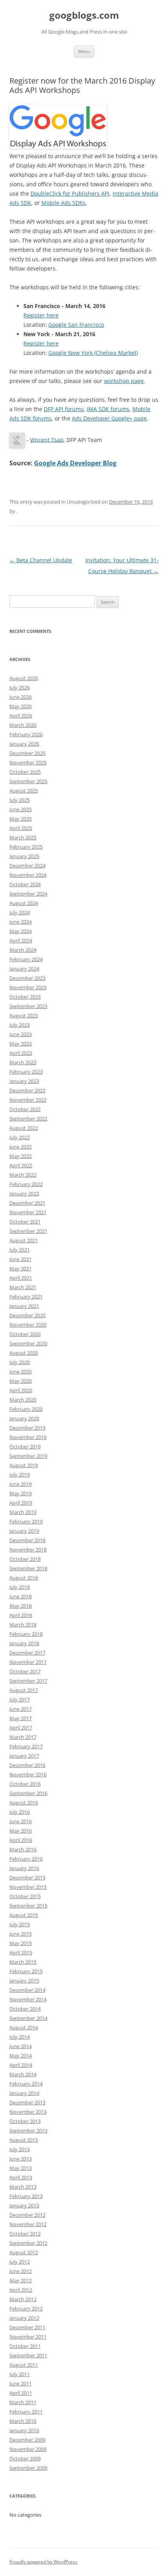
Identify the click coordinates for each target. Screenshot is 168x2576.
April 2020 (21, 1390)
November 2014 (28, 1999)
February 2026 (26, 734)
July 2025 (20, 800)
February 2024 (26, 959)
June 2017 (21, 1709)
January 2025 (24, 856)
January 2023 (24, 1081)
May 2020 (21, 1381)
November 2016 (28, 1774)
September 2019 (28, 1456)
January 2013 (24, 2205)
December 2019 (27, 1428)
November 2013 (28, 2112)
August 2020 (24, 1353)
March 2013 (23, 2187)
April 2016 (21, 1840)
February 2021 (26, 1297)
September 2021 (28, 1231)
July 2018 (20, 1587)
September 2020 (28, 1343)
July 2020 (20, 1362)
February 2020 (26, 1409)
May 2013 (21, 2168)
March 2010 (23, 2421)
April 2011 (21, 2393)
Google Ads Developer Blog (75, 463)
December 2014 (27, 1990)
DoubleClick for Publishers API (70, 193)
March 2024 (23, 950)
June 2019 (21, 1484)
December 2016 (27, 1765)
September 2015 (28, 1906)
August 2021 (24, 1240)
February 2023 (26, 1072)
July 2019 (20, 1475)
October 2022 (25, 1109)
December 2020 (27, 1315)
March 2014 (23, 2074)
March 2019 (23, 1512)
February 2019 (26, 1521)
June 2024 (21, 922)
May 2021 (21, 1268)
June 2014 (21, 2046)
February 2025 (26, 847)
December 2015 (27, 1878)
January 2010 (24, 2430)
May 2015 (21, 1943)
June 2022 (21, 1147)
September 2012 (28, 2243)
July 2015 (20, 1924)
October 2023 (25, 997)
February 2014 (26, 2084)
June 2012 (21, 2271)
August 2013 (24, 2140)
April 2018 (21, 1615)
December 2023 (27, 978)
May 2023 (21, 1044)
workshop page (124, 381)
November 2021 (28, 1212)
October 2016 (25, 1784)
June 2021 (21, 1259)
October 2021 (25, 1222)
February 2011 (26, 2412)
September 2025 (28, 781)
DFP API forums (64, 409)
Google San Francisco (76, 325)
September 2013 (28, 2131)
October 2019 (25, 1447)
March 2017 (23, 1737)
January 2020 (24, 1418)
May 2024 (21, 931)
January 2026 (24, 744)
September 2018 (28, 1568)
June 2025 (21, 809)
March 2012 (23, 2299)
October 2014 (25, 2009)
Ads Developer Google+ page (109, 418)
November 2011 (28, 2337)
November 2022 (28, 1100)
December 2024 (27, 866)
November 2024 (28, 875)
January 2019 (24, 1531)
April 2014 (21, 2065)
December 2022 (27, 1090)
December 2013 (27, 2102)
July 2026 (20, 688)
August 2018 (24, 1578)
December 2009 (27, 2440)
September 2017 (28, 1681)
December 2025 (27, 753)
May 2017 (21, 1718)
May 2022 (21, 1156)
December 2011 (27, 2327)
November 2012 (28, 2224)
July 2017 (20, 1700)
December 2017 (27, 1653)
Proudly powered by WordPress (43, 2562)
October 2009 (25, 2458)
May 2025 (21, 819)
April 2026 (21, 716)
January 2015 (24, 1981)
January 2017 (24, 1756)
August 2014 (24, 2027)
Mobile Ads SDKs (63, 203)
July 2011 (20, 2374)
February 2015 (26, 1971)
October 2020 (25, 1334)
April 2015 (21, 1952)
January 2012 (24, 2318)
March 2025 (23, 837)
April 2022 (21, 1165)
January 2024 (24, 969)
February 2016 (26, 1859)
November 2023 (28, 987)
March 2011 (23, 2402)
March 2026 (23, 725)
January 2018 (24, 1643)
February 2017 (26, 1746)
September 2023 (28, 1006)
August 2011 (24, 2365)
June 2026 (21, 697)
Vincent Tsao (47, 439)
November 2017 (28, 1662)
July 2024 (20, 912)
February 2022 (26, 1184)
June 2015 (21, 1934)
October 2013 (25, 2121)
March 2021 (23, 1287)
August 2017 (24, 1690)
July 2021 (20, 1250)
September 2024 (28, 894)
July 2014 (20, 2037)
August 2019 (24, 1465)
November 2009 (28, 2449)
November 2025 (28, 762)
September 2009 (28, 2468)
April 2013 (21, 2177)
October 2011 (25, 2346)
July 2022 (20, 1137)
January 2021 (24, 1306)
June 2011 (21, 2384)
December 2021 (27, 1203)
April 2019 (21, 1503)
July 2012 (20, 2262)
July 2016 (20, 1812)
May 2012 (21, 2280)
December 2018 (27, 1540)
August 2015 (24, 1915)
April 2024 (21, 941)
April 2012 (21, 2290)
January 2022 (24, 1194)
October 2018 (25, 1559)
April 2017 (21, 1728)
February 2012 (26, 2309)
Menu (84, 51)
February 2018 (26, 1634)
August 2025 (24, 791)
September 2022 (28, 1119)
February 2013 (26, 2196)
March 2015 (23, 1962)
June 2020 (21, 1372)
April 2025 (21, 828)
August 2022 (24, 1128)
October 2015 (25, 1896)
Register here (41, 315)
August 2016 (24, 1803)
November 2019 (28, 1437)
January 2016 (24, 1868)
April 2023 (21, 1053)
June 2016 (21, 1821)
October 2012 (25, 2234)
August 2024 (24, 903)
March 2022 (23, 1175)
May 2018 (21, 1606)
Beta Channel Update (41, 560)
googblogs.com (84, 15)
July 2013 (20, 2149)
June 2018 (21, 1596)
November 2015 (28, 1887)
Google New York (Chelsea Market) (93, 353)
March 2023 (23, 1062)
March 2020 (23, 1400)
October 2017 (25, 1671)
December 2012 (27, 2215)
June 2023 (21, 1034)
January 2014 (24, 2093)
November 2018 (28, 1550)
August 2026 (24, 678)
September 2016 (28, 1793)
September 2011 (28, 2355)
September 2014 (28, 2018)
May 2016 (21, 1831)
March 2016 (23, 1849)
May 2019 (21, 1493)
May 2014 (21, 2056)
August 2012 (24, 2252)
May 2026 (21, 706)
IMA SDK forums (108, 409)
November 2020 (28, 1325)
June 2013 (21, 2159)
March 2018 (23, 1625)
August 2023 (24, 1015)
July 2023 (20, 1025)
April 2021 (21, 1278)
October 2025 (25, 772)
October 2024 (25, 884)
